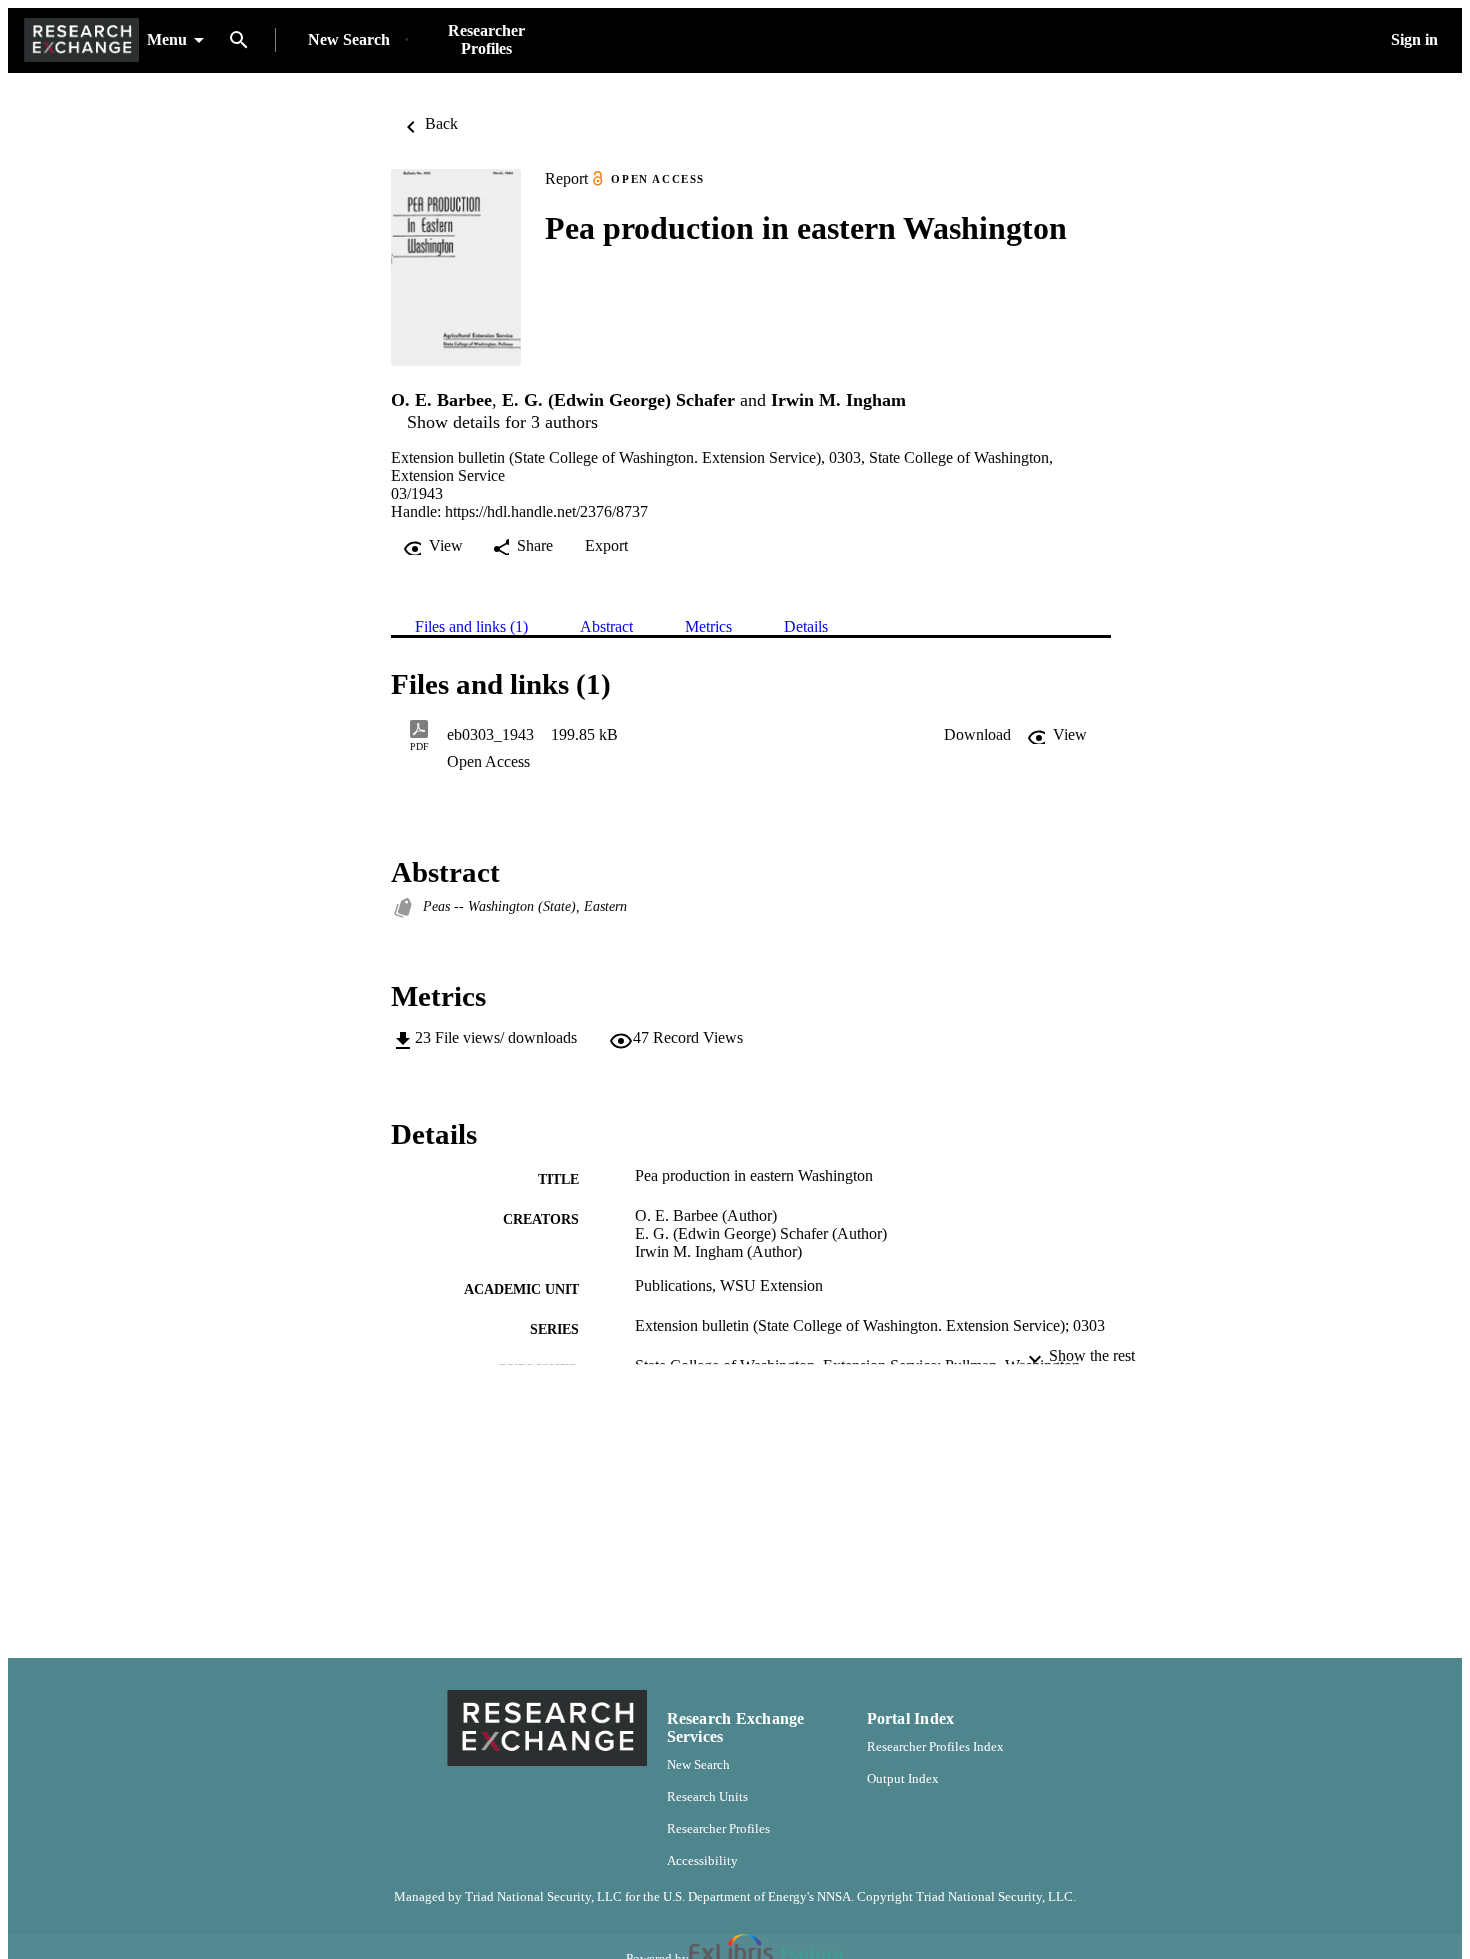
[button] (977, 735)
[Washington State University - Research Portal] (81, 40)
